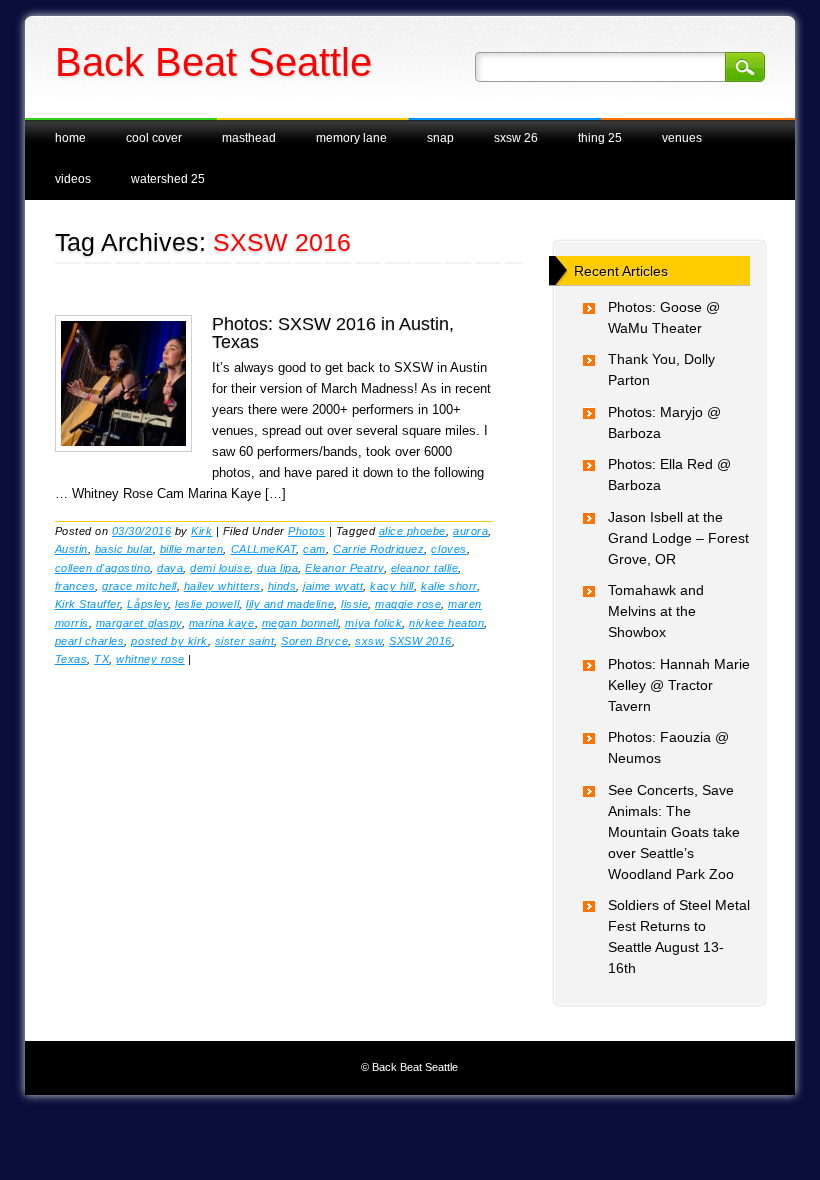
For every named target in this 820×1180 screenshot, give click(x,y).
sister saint (244, 641)
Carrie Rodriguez (378, 549)
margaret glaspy (139, 623)
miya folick (373, 623)
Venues (682, 138)
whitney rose (150, 659)
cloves (448, 549)
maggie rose (408, 604)
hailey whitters (222, 586)
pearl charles (90, 641)
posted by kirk (169, 641)
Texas (71, 659)
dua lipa (277, 568)
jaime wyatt (333, 586)
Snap (440, 138)
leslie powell (207, 604)
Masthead (249, 138)
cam (314, 549)
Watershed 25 (168, 179)
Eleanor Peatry (344, 568)
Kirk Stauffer (88, 604)
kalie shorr (449, 586)
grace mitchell (139, 586)
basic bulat (124, 549)
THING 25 (600, 138)
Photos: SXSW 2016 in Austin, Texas (333, 333)
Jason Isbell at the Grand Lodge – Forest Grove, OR (678, 538)
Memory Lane (351, 138)
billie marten (192, 549)
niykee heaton (446, 623)
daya (170, 568)
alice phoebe (412, 531)
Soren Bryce (314, 641)
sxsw (368, 641)
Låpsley (147, 604)
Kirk (201, 531)
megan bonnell (300, 623)
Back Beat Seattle (213, 62)
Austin (71, 549)
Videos (73, 179)
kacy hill (392, 586)
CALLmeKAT (264, 549)
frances (75, 586)
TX (101, 659)
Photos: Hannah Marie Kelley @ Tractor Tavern (679, 685)
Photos (306, 531)
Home (70, 138)
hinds (282, 586)
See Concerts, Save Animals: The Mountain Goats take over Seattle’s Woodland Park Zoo (674, 832)
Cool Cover (154, 138)
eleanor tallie (424, 568)
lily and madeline (290, 604)
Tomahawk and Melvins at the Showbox (656, 611)
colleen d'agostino (102, 568)
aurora (470, 531)
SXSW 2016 (420, 641)
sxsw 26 (516, 138)
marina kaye (222, 623)
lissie (354, 604)
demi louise (220, 568)
